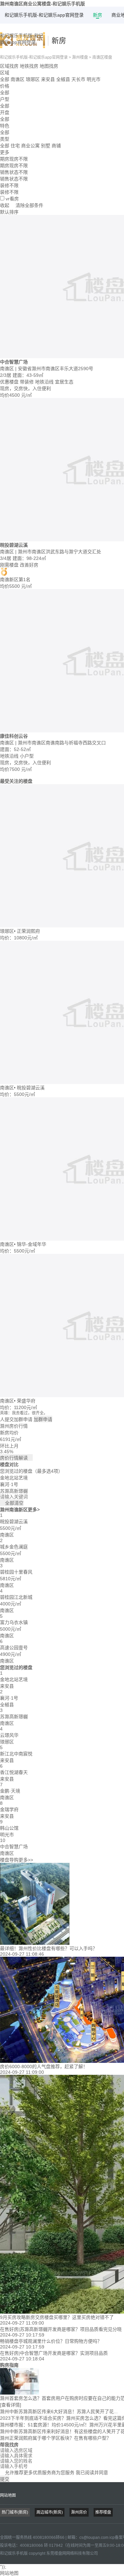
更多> (34, 1510)
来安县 (48, 79)
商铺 (56, 146)
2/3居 (6, 375)
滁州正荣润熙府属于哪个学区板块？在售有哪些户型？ (56, 2438)
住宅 (15, 146)
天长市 (78, 79)
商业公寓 (30, 146)
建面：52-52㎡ (15, 749)
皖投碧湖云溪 (14, 545)
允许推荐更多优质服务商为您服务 (54, 2473)
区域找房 (9, 66)
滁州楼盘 (80, 57)
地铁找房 (29, 66)
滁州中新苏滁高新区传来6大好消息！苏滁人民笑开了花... (59, 2411)
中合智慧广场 (14, 362)
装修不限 (9, 192)
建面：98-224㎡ (29, 558)
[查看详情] (11, 2405)
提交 (5, 2479)
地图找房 (49, 66)
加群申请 (43, 1419)
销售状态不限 (14, 179)
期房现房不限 (14, 166)
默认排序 (9, 212)
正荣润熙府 (28, 931)
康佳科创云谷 (14, 736)
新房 (98, 15)
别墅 (46, 146)
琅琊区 (33, 79)
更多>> (26, 1860)
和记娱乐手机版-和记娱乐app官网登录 (44, 15)
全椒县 (63, 79)
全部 (5, 79)
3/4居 (6, 558)
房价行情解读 (16, 1458)
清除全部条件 (29, 205)
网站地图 (8, 2495)
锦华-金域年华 (32, 1244)
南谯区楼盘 (102, 57)
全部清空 (12, 1503)
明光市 (94, 79)
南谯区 (18, 79)
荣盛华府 (26, 1401)
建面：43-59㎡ (28, 375)
